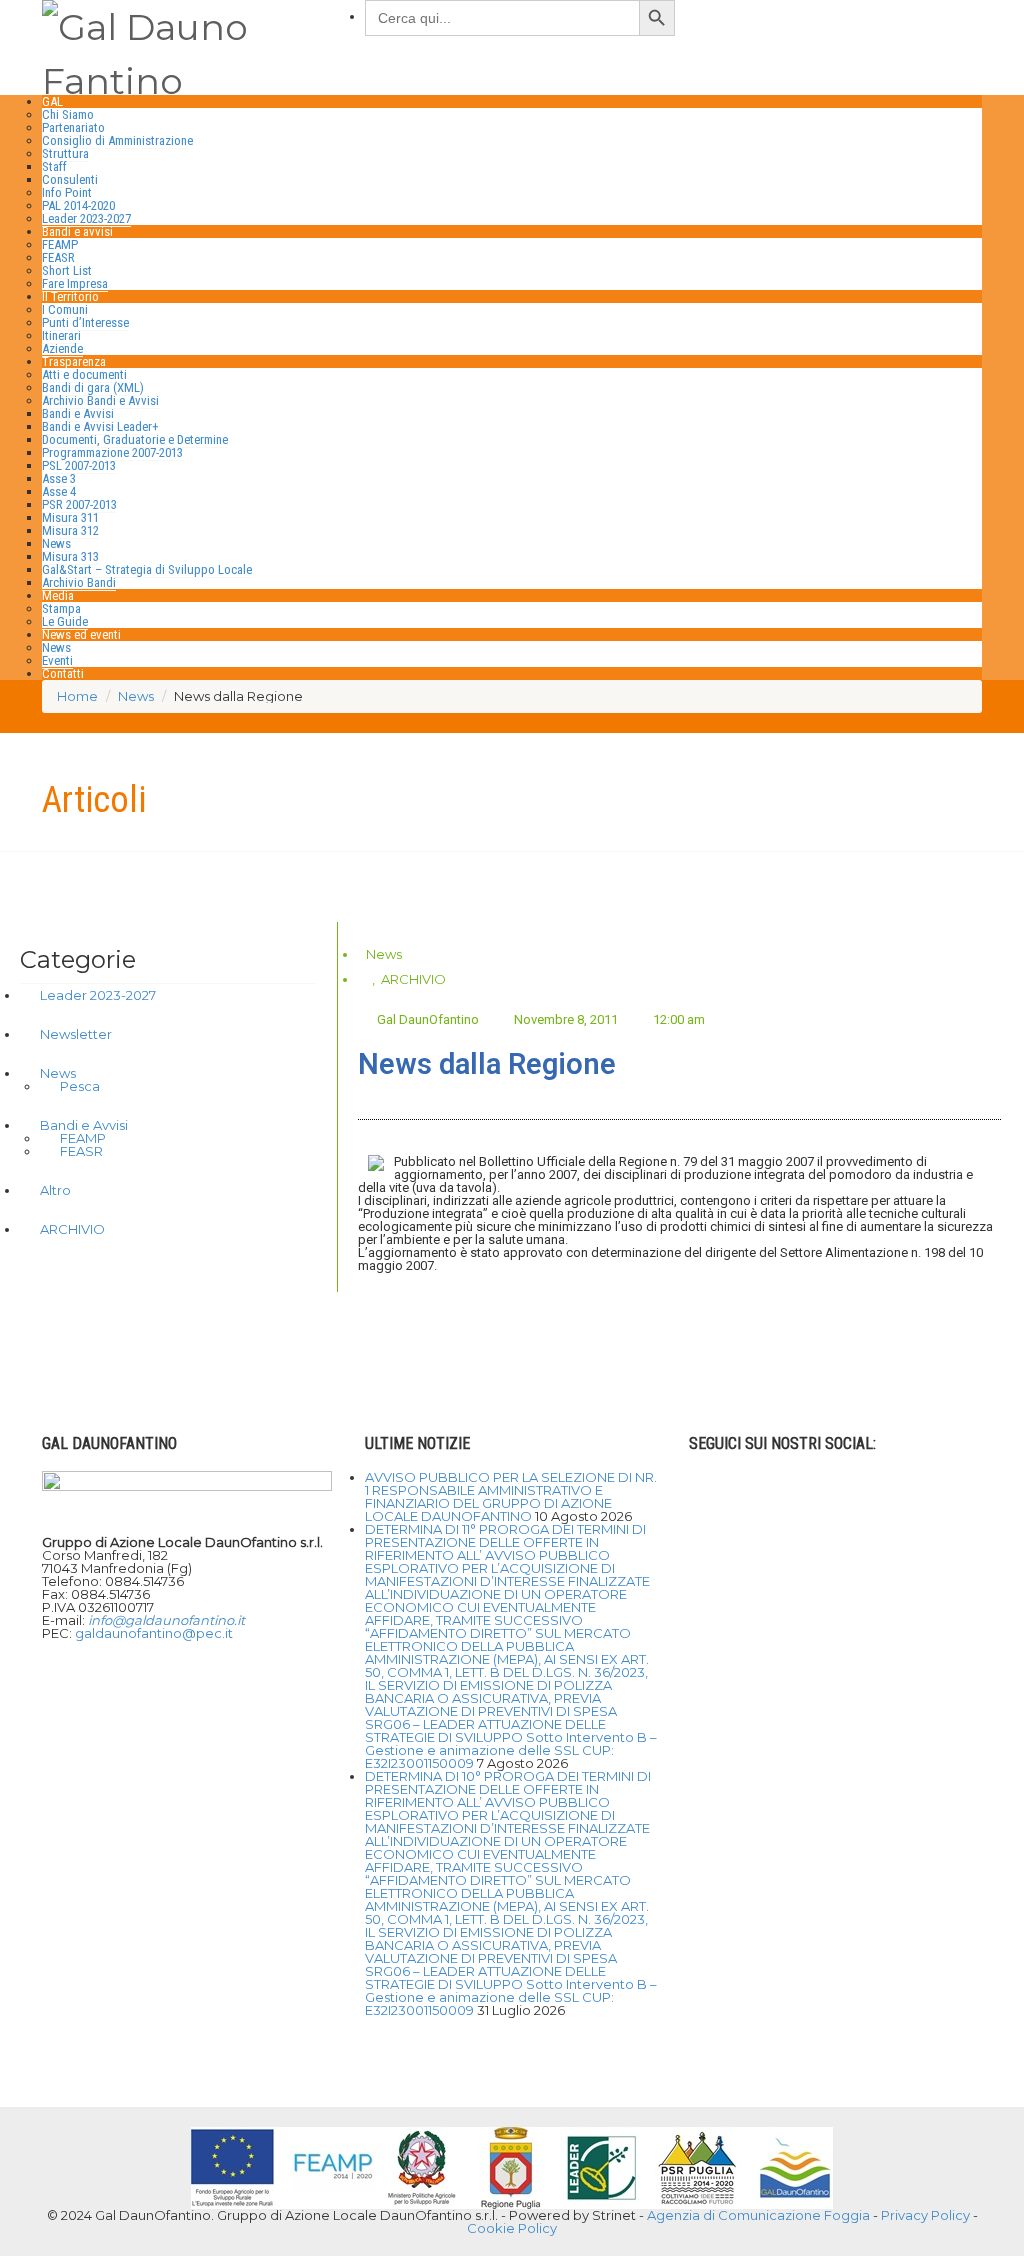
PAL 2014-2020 (78, 205)
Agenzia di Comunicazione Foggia (758, 2215)
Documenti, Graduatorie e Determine (135, 439)
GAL (52, 101)
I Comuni (65, 309)
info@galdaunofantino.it (166, 1620)
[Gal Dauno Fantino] (188, 50)
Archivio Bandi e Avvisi (100, 400)
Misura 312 (70, 530)
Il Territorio (70, 296)
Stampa (61, 608)
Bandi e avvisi (77, 231)
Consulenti (70, 179)
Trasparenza (74, 361)
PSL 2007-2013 (79, 465)
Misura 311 (70, 517)
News (56, 543)
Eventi (57, 660)
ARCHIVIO (413, 979)
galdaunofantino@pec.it (154, 1633)
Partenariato (73, 127)
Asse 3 (59, 478)
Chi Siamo (68, 114)
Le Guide (65, 621)
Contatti (63, 673)
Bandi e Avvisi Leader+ (100, 426)
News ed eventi (81, 634)
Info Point (67, 192)
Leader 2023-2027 (86, 218)
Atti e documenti (84, 374)
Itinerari (61, 335)
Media (58, 595)
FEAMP (60, 244)
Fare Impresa (75, 283)
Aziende (62, 348)
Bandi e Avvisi (78, 413)
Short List (67, 270)
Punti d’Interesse (85, 322)
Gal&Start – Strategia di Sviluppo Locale (147, 569)
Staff (54, 166)
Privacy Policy (925, 2215)
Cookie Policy (512, 2228)
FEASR (58, 257)
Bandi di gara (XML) (93, 387)
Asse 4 (59, 491)
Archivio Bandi (79, 582)
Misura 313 (70, 556)
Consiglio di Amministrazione (117, 140)
